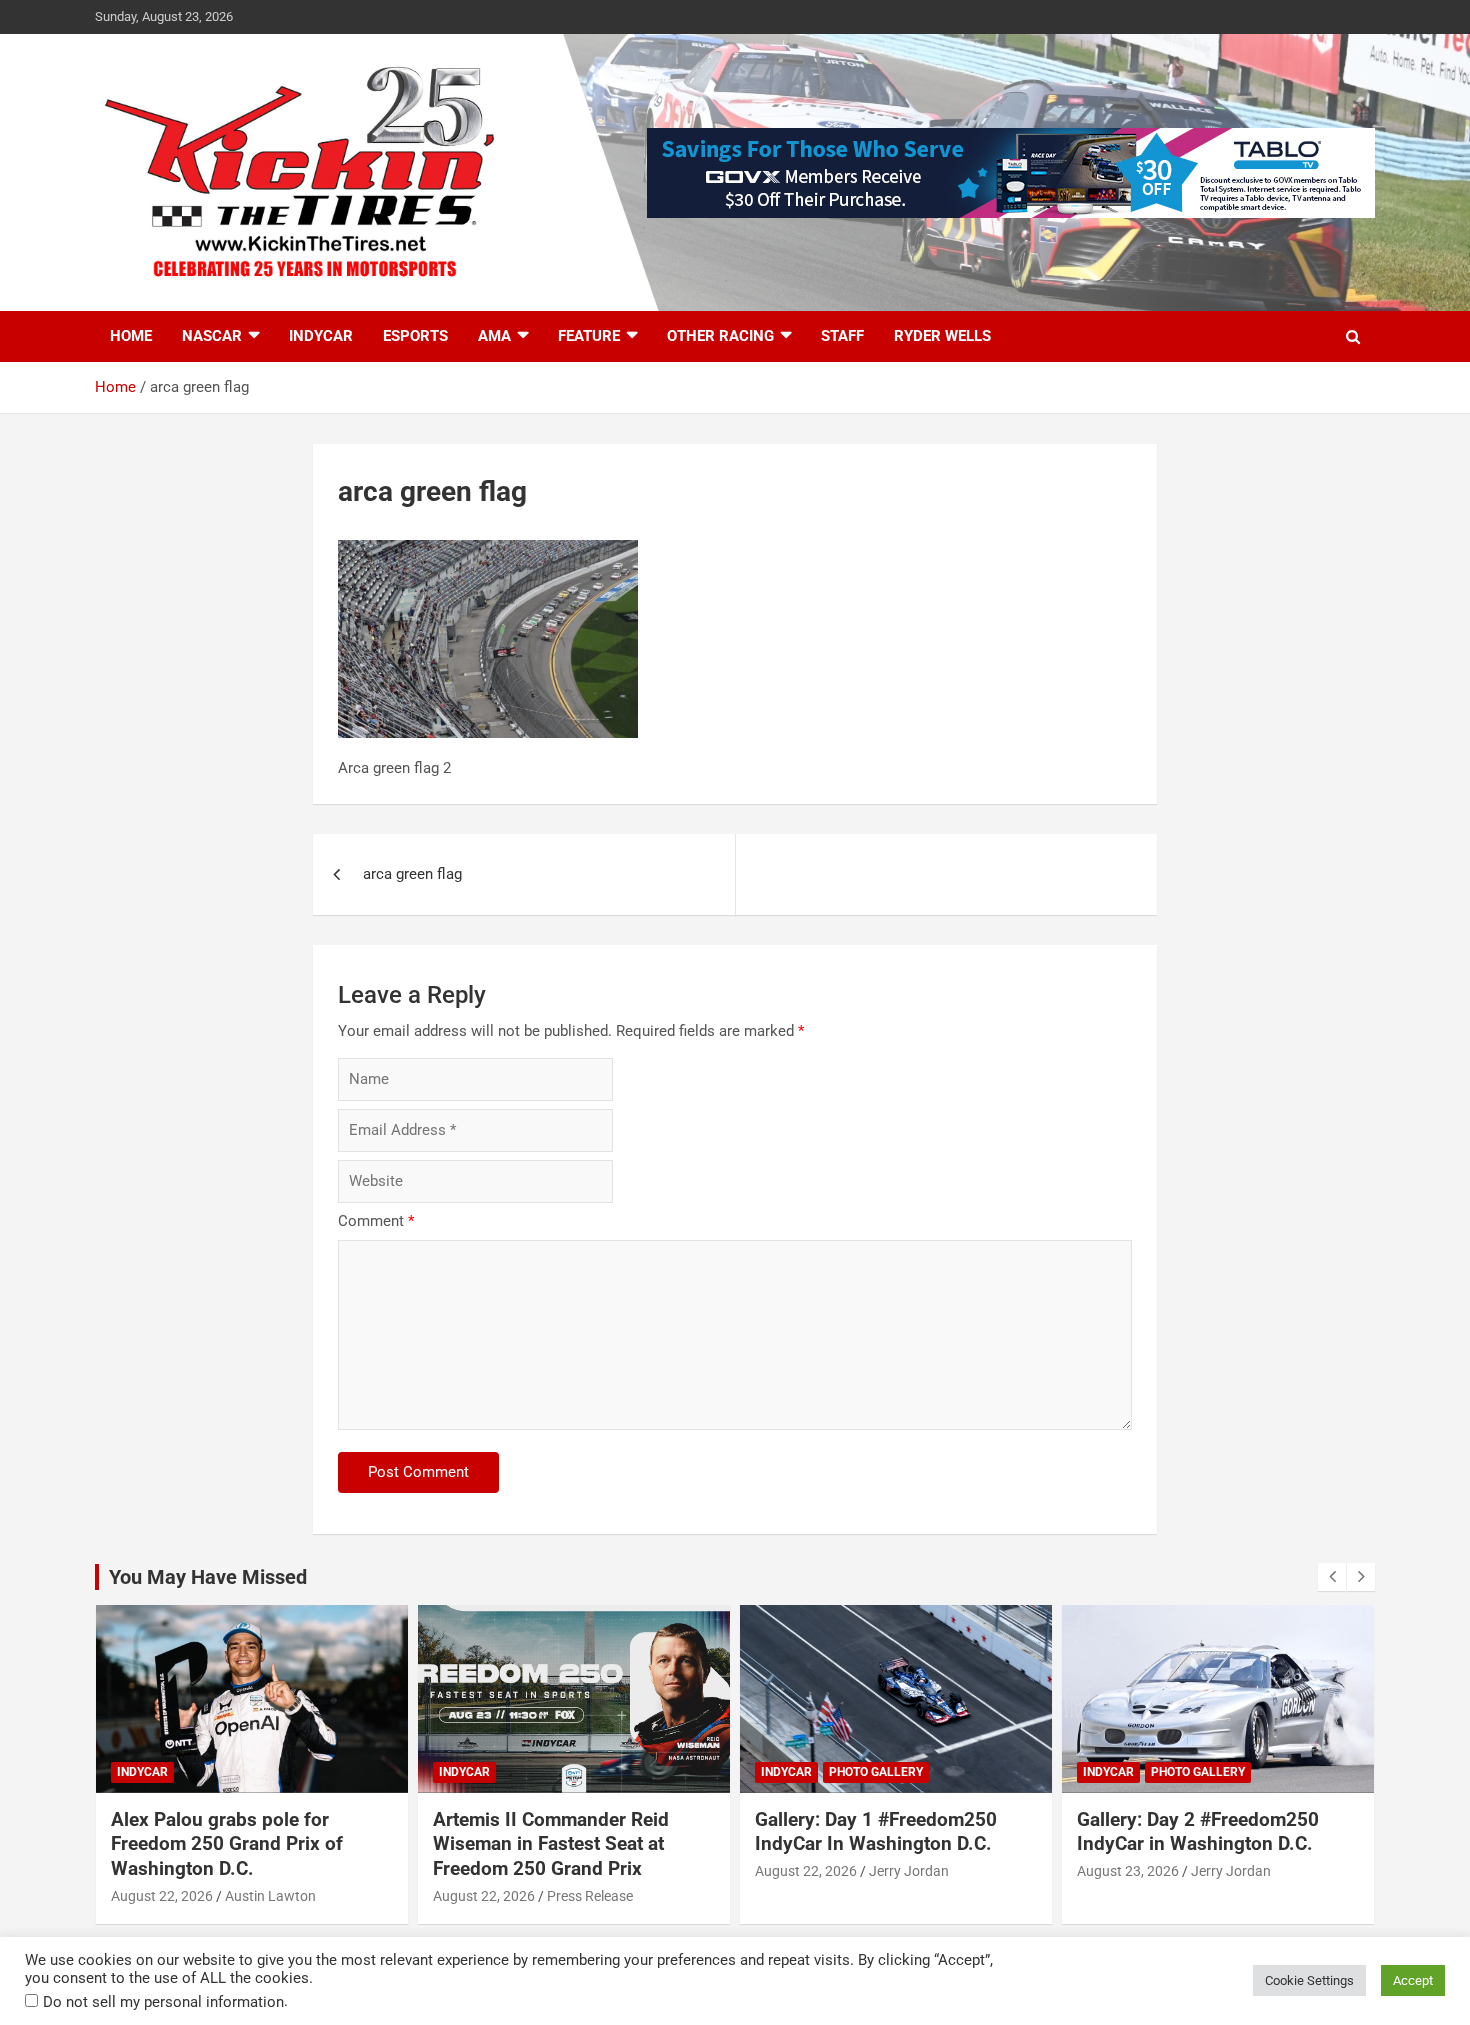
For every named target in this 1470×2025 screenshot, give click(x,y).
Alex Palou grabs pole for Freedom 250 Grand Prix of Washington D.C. (227, 1844)
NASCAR (212, 336)
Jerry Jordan (909, 1871)
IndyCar (321, 336)
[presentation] (1332, 1577)
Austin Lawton (270, 1896)
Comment (376, 1221)
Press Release (590, 1896)
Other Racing (720, 336)
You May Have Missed (208, 1577)
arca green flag (412, 874)
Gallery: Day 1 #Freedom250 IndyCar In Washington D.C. (876, 1832)
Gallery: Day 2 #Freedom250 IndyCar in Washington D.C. (1198, 1832)
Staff (842, 336)
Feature (589, 336)
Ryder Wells (942, 336)
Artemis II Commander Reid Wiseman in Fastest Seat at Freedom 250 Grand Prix (551, 1844)
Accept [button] (1413, 1980)
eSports (415, 336)
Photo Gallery (876, 1772)
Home (131, 336)
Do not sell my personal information (163, 2002)
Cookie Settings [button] (1309, 1980)
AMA (494, 336)
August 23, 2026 (1128, 1871)
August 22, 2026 (162, 1896)
